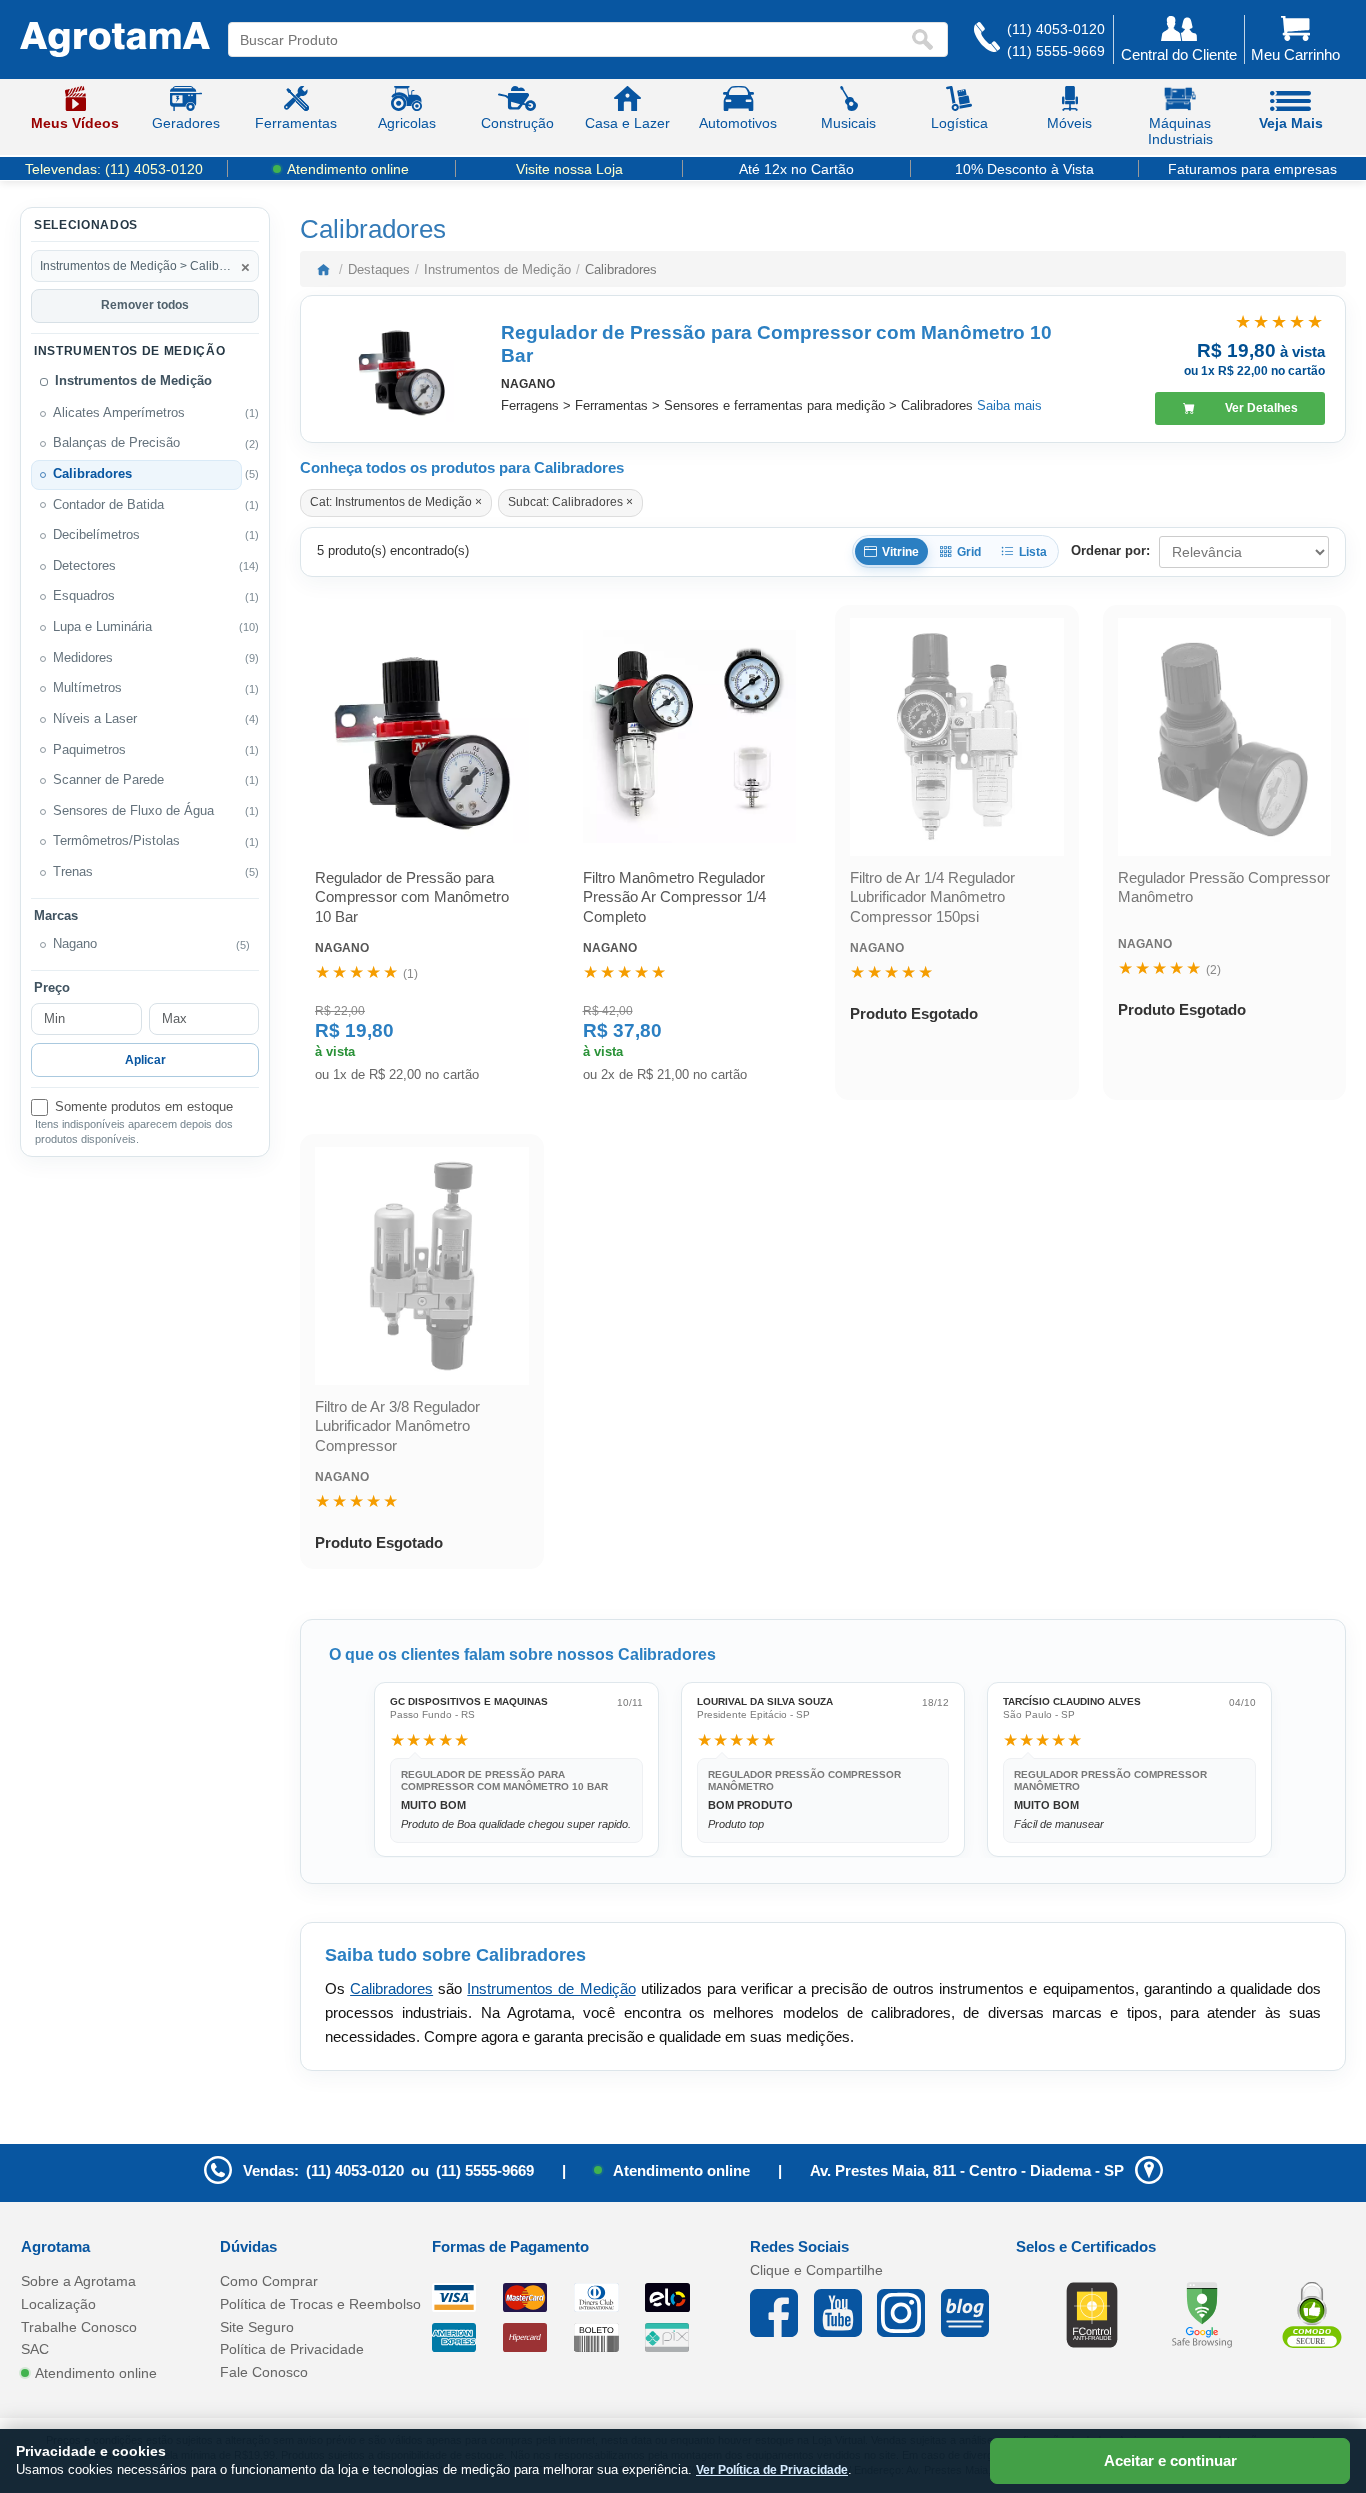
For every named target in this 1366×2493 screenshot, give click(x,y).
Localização (58, 2304)
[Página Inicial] (115, 40)
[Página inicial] (323, 269)
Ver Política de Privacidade (772, 2470)
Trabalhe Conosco (79, 2327)
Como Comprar (269, 2281)
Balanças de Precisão (116, 443)
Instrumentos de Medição (133, 381)
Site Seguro (257, 2327)
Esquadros (84, 596)
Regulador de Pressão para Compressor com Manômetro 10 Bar (776, 344)
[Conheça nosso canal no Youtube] (846, 2313)
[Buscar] (927, 39)
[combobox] (569, 39)
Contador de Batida (108, 505)
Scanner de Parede (108, 780)
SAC (35, 2349)
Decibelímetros (96, 535)
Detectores (84, 566)
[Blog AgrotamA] (973, 2313)
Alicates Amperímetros (119, 413)
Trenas (73, 872)
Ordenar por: (1110, 550)
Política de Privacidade (292, 2349)
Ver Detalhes (1261, 408)
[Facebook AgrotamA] (782, 2313)
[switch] (145, 1107)
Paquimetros (89, 750)
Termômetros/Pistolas (116, 841)
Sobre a (78, 2281)
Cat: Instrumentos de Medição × (396, 502)
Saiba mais (1009, 405)
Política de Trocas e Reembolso (320, 2304)
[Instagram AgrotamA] (909, 2313)
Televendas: (114, 169)
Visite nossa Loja (569, 169)
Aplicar (145, 1060)
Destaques (379, 269)
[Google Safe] (1202, 2314)
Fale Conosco (264, 2372)
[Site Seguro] (1312, 2314)
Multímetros (87, 688)
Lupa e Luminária (102, 627)
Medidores (83, 658)
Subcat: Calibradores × (570, 502)
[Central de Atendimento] (987, 39)
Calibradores (92, 474)
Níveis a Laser (95, 719)
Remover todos (145, 305)
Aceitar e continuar (1170, 2460)
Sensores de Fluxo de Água (133, 811)
